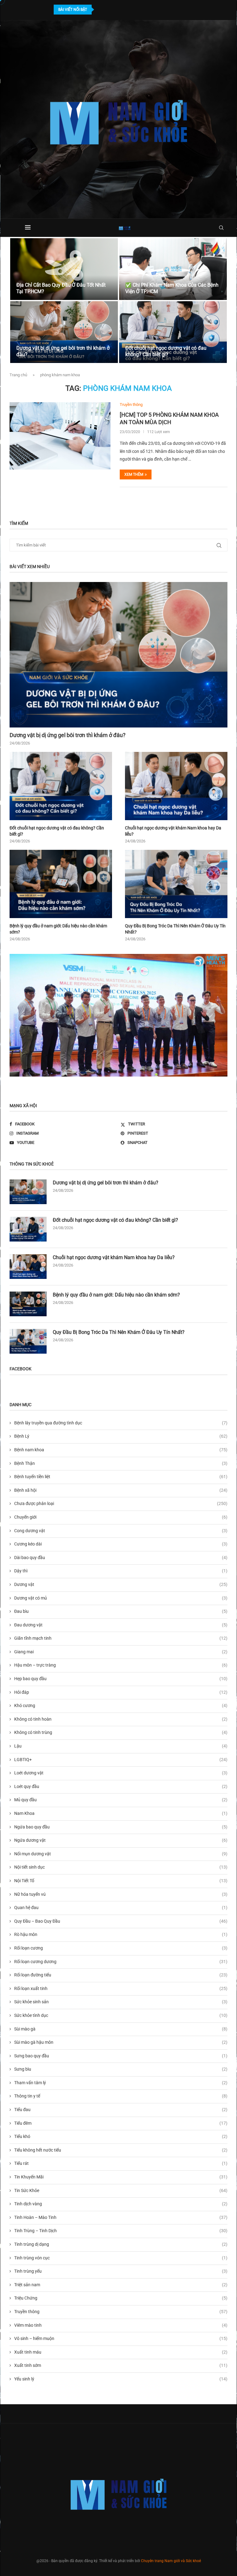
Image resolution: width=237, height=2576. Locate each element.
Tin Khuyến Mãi (121, 2177)
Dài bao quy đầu (121, 1558)
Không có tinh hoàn (121, 1719)
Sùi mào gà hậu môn (121, 2042)
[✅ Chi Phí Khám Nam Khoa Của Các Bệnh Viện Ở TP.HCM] (173, 269)
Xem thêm (134, 474)
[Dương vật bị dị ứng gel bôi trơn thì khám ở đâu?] (64, 332)
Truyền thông (121, 2312)
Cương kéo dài (121, 1544)
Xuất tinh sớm (121, 2365)
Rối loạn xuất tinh (121, 1988)
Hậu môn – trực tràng (121, 1665)
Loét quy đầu (121, 1786)
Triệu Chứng (121, 2298)
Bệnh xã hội (121, 1490)
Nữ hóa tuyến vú (121, 1894)
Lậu (121, 1746)
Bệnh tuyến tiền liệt (121, 1477)
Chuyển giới (121, 1517)
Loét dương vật (121, 1773)
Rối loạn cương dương (121, 1962)
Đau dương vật (121, 1625)
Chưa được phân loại (121, 1503)
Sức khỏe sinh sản (121, 2002)
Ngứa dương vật (121, 1840)
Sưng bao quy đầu (121, 2056)
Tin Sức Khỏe (121, 2190)
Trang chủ (18, 375)
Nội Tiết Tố (121, 1881)
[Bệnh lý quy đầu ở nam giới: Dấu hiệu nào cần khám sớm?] (61, 884)
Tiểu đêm (121, 2123)
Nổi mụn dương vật (121, 1854)
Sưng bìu (121, 2069)
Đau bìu (121, 1611)
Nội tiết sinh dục (121, 1867)
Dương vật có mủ (121, 1598)
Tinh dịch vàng (121, 2204)
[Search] (221, 228)
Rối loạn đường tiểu (121, 1975)
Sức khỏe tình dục (121, 2015)
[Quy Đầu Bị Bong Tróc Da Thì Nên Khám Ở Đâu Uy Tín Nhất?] (176, 884)
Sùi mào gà (121, 2029)
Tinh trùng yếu (121, 2271)
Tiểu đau (121, 2110)
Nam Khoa (121, 1813)
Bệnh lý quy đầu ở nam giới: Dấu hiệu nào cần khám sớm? (58, 929)
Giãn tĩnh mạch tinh (121, 1638)
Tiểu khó (121, 2136)
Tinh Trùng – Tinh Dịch (121, 2231)
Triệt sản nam (121, 2285)
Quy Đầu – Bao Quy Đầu (121, 1921)
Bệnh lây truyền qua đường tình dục (121, 1423)
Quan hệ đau (121, 1908)
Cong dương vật (121, 1531)
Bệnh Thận (121, 1463)
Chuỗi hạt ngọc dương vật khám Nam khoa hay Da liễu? (173, 831)
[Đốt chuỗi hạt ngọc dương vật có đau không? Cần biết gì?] (173, 332)
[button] (21, 301)
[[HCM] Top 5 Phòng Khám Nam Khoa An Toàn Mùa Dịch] (60, 436)
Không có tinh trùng (121, 1732)
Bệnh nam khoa (121, 1450)
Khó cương (121, 1705)
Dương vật (121, 1584)
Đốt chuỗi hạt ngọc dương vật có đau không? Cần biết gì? (166, 351)
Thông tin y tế (121, 2096)
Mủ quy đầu (121, 1800)
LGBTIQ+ (121, 1760)
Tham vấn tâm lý (121, 2083)
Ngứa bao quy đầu (121, 1827)
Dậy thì (121, 1571)
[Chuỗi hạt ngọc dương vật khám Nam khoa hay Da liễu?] (176, 786)
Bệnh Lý (121, 1436)
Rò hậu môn (121, 1934)
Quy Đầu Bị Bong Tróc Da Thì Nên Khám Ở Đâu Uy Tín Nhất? (175, 929)
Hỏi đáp (121, 1692)
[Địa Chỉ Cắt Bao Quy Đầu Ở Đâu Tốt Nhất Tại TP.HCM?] (64, 269)
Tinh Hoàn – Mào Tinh (121, 2217)
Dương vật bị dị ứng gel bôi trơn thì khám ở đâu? (68, 735)
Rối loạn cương (121, 1948)
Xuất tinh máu (121, 2352)
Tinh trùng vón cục (121, 2258)
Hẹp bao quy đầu (121, 1679)
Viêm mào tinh (121, 2325)
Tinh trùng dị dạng (121, 2244)
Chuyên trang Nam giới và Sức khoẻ (171, 2561)
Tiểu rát (121, 2163)
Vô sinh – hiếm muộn (121, 2338)
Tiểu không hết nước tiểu (121, 2150)
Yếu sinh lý (121, 2379)
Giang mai (121, 1652)
